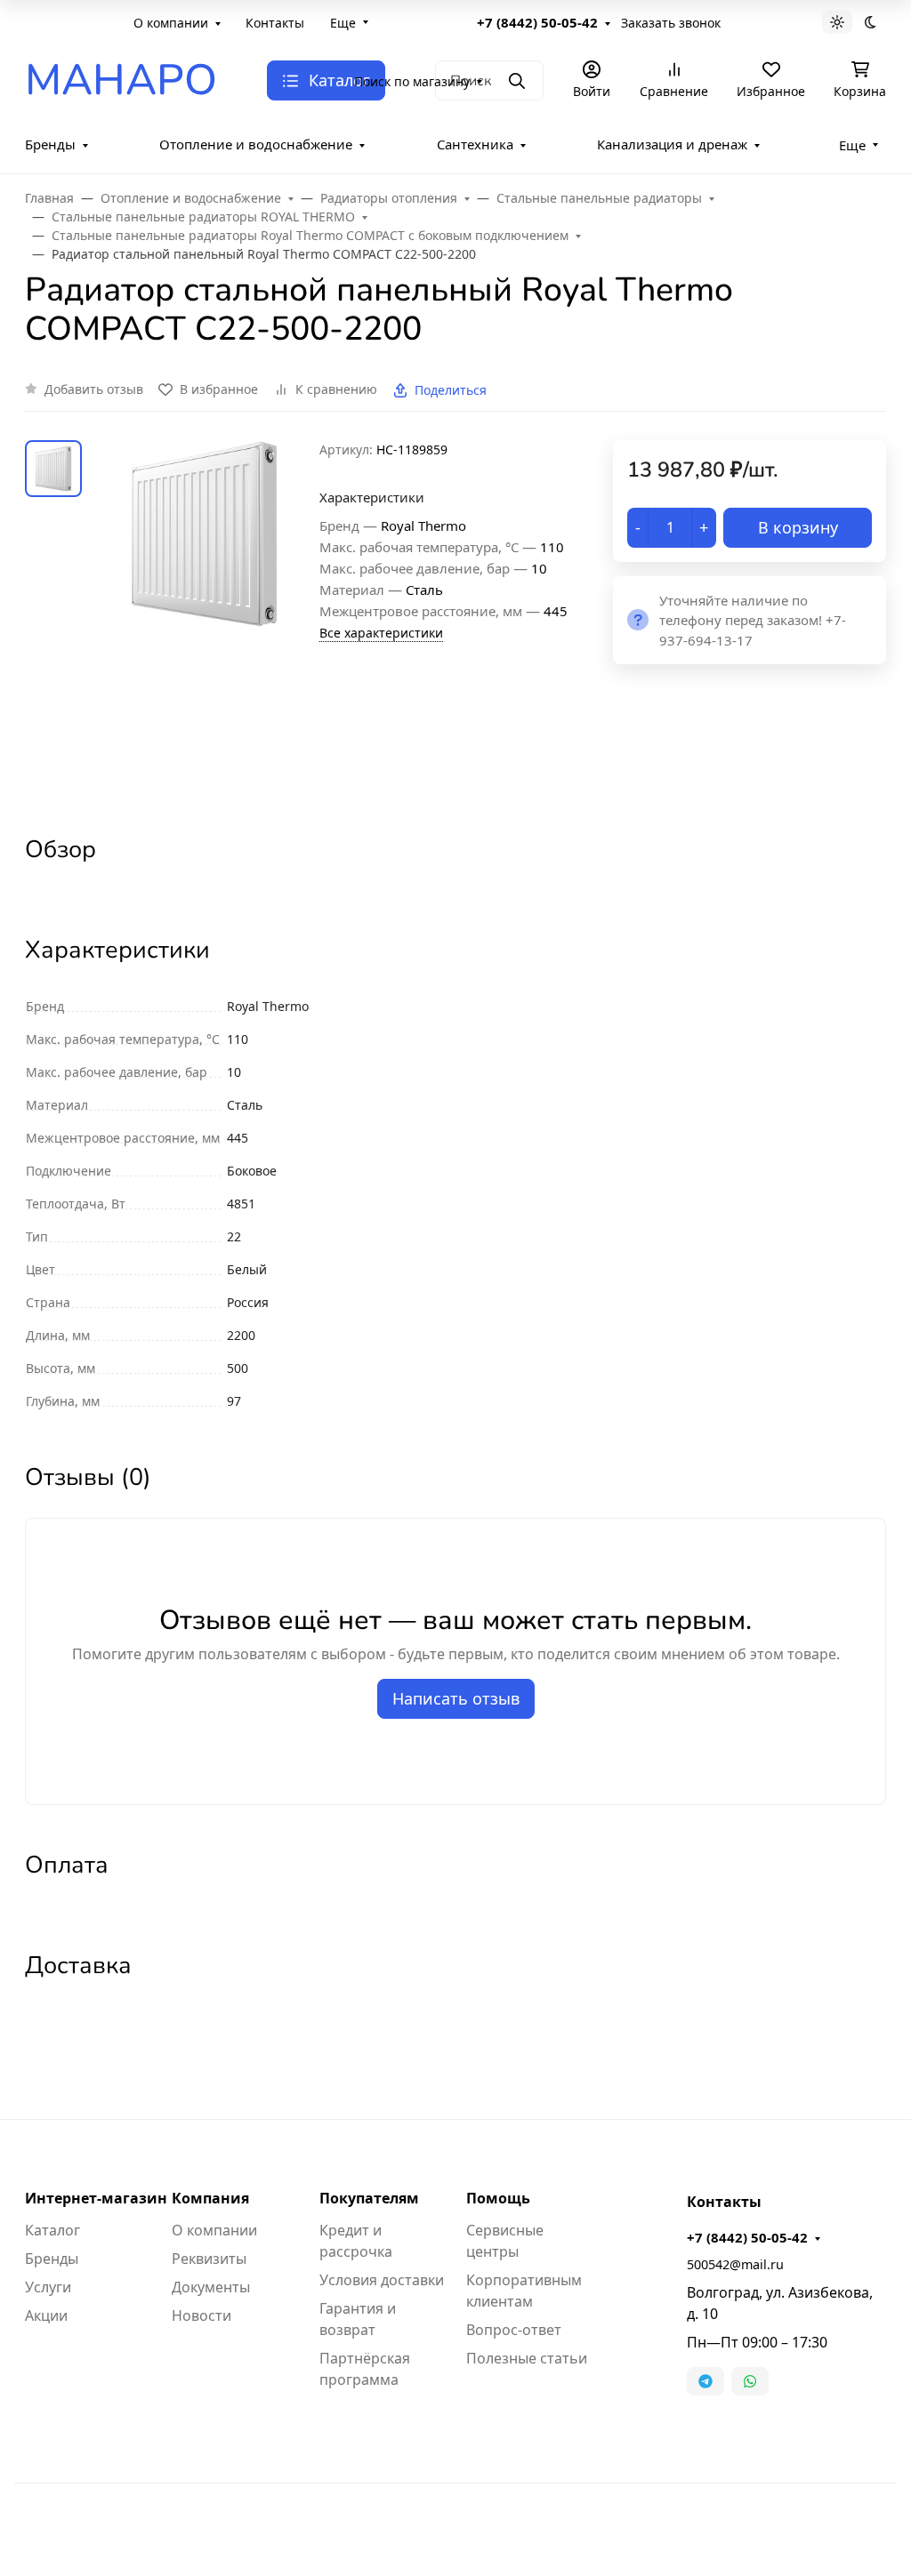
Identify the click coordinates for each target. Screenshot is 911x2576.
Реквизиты (209, 2259)
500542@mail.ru (735, 2264)
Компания (210, 2198)
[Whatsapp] (750, 2381)
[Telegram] (705, 2381)
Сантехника (475, 144)
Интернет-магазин (96, 2198)
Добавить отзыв (94, 389)
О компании (171, 23)
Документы (211, 2287)
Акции (46, 2315)
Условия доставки (382, 2280)
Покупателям (369, 2198)
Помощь (498, 2198)
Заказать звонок (671, 23)
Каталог (52, 2230)
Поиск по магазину (412, 81)
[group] (204, 622)
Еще (343, 23)
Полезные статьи (527, 2358)
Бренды (50, 144)
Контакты (275, 23)
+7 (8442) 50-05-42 (537, 22)
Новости (202, 2315)
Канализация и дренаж (672, 144)
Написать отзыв (456, 1698)
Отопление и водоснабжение (256, 144)
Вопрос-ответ (514, 2330)
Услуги (48, 2287)
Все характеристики (381, 633)
